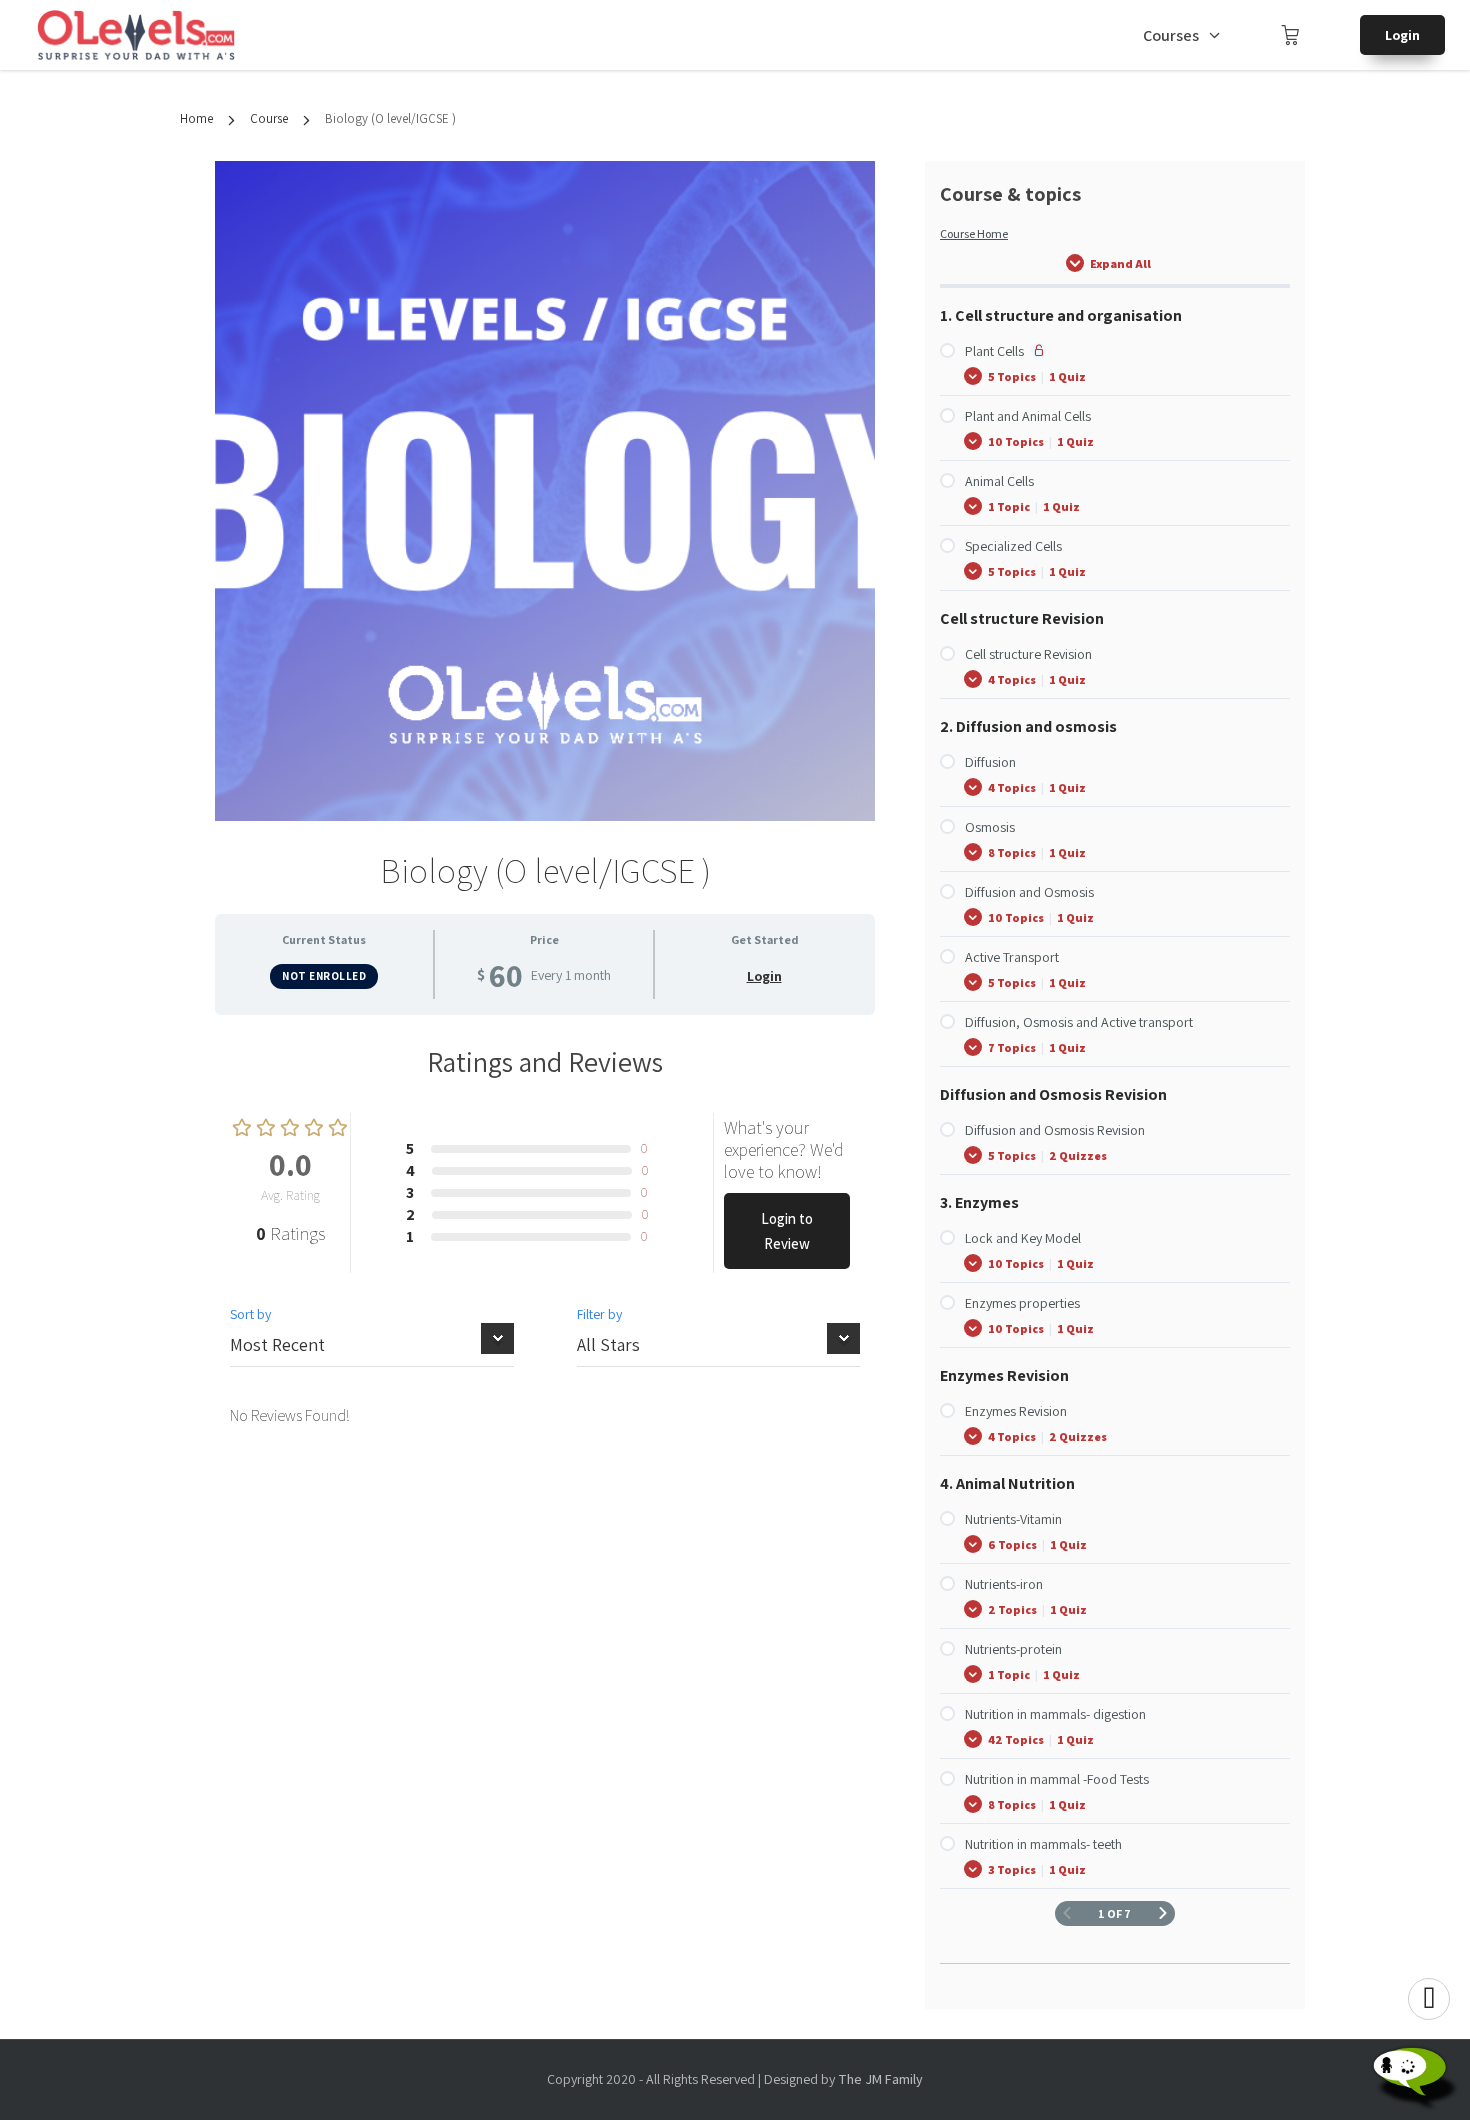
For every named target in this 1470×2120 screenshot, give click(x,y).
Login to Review (787, 1231)
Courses (1171, 35)
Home (196, 118)
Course (269, 118)
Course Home (974, 233)
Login (1402, 35)
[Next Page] (1163, 1913)
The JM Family (880, 2079)
